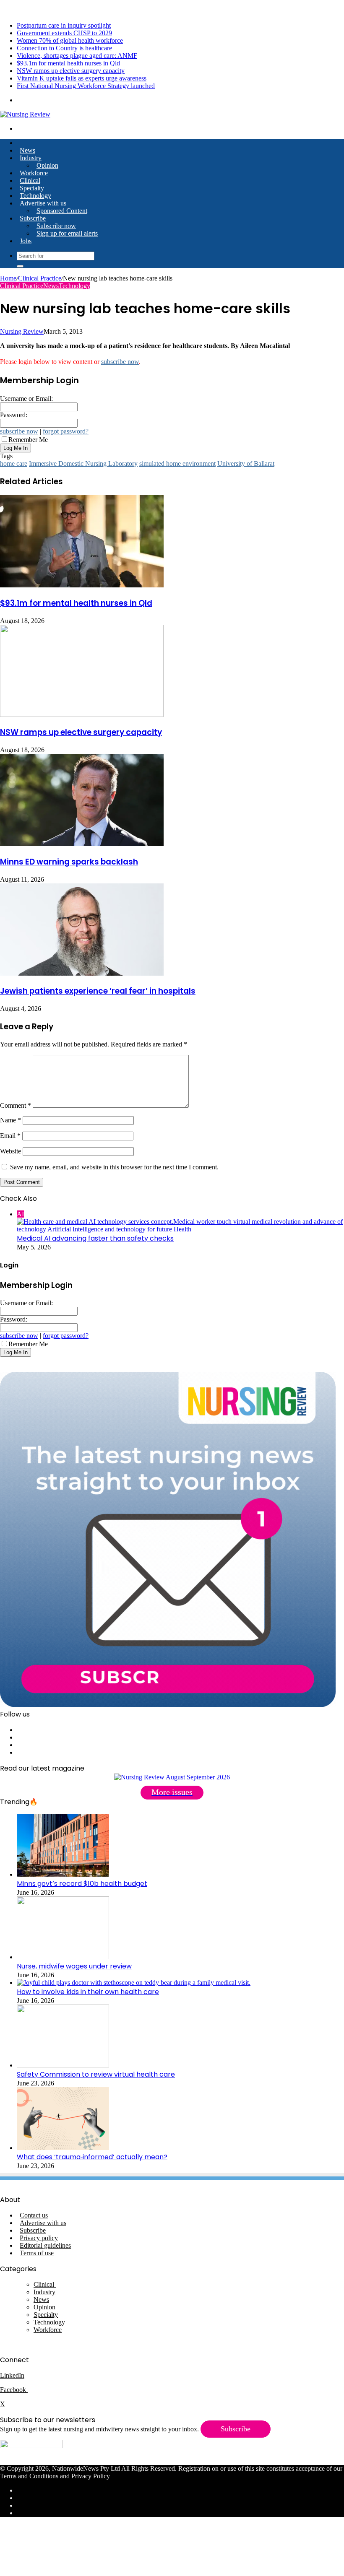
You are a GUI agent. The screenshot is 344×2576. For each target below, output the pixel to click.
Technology (35, 196)
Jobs (26, 241)
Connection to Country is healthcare (64, 48)
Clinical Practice (40, 278)
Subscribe (33, 218)
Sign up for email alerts (67, 233)
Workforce (34, 173)
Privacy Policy (91, 2476)
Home (8, 278)
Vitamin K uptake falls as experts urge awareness (82, 78)
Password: (14, 415)
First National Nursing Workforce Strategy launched (86, 86)
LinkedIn (12, 2375)
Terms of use (37, 2253)
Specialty (32, 188)
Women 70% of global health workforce (70, 40)
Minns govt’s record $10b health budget (82, 1884)
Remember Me (28, 440)
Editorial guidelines (45, 2245)
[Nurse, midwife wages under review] (63, 1957)
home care (14, 464)
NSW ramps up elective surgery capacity (71, 71)
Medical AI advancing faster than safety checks (95, 1238)
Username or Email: (26, 399)
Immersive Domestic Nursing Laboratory (83, 464)
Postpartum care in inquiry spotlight (64, 25)
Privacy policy (39, 2238)
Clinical (30, 180)
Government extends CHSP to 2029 (64, 33)
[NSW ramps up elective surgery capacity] (82, 715)
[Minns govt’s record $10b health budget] (63, 1874)
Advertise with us (43, 203)
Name (10, 1120)
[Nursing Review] (25, 114)
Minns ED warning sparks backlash (69, 862)
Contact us (34, 2215)
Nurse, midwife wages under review (74, 1966)
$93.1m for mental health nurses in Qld (68, 63)
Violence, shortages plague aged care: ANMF (77, 56)
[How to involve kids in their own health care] (134, 1983)
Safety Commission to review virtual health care (96, 2074)
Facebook (14, 2390)
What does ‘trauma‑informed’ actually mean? (92, 2157)
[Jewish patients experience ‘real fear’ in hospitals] (82, 973)
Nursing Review (22, 331)
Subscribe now (56, 226)
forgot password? (66, 431)
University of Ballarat (246, 464)
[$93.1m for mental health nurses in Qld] (82, 585)
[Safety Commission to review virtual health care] (63, 2065)
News (27, 150)
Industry (31, 158)
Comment (16, 1105)
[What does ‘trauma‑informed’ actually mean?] (63, 2148)
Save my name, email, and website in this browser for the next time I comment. (114, 1167)
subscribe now (120, 362)
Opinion (47, 165)
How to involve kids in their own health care (88, 1992)
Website (10, 1151)
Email (10, 1136)
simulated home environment (177, 464)
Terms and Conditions (29, 2476)
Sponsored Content (62, 211)
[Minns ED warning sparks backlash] (82, 844)
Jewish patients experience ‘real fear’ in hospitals (98, 991)
